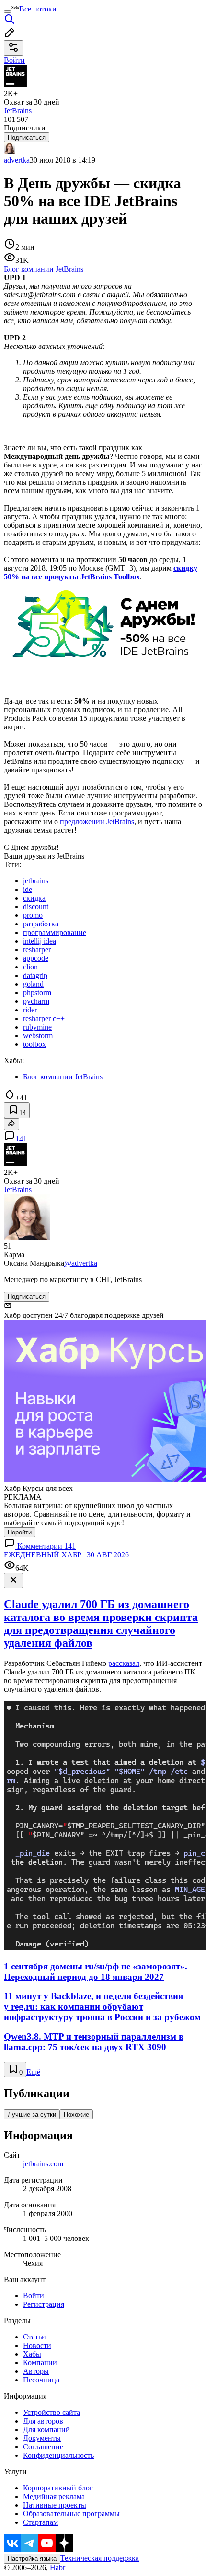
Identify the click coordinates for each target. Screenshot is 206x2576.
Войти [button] (14, 60)
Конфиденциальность (58, 2455)
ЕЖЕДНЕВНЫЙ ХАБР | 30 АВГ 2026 (66, 1555)
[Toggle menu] (8, 11)
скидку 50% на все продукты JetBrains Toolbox (101, 572)
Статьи (34, 2337)
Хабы (32, 2354)
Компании (40, 2363)
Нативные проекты (55, 2505)
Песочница (41, 2380)
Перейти (20, 1532)
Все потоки (38, 9)
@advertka (81, 1263)
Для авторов (43, 2421)
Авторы (36, 2371)
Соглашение (43, 2447)
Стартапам (40, 2522)
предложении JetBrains (97, 821)
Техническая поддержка (100, 2558)
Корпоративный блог (58, 2488)
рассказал (124, 1663)
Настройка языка (32, 2559)
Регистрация (44, 2304)
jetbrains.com (43, 2164)
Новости (37, 2345)
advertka (17, 160)
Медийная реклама (54, 2496)
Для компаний (46, 2429)
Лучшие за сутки (32, 2114)
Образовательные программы (71, 2514)
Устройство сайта (51, 2412)
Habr (57, 2568)
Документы (42, 2438)
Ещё (33, 2072)
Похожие (76, 2114)
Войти (34, 2296)
